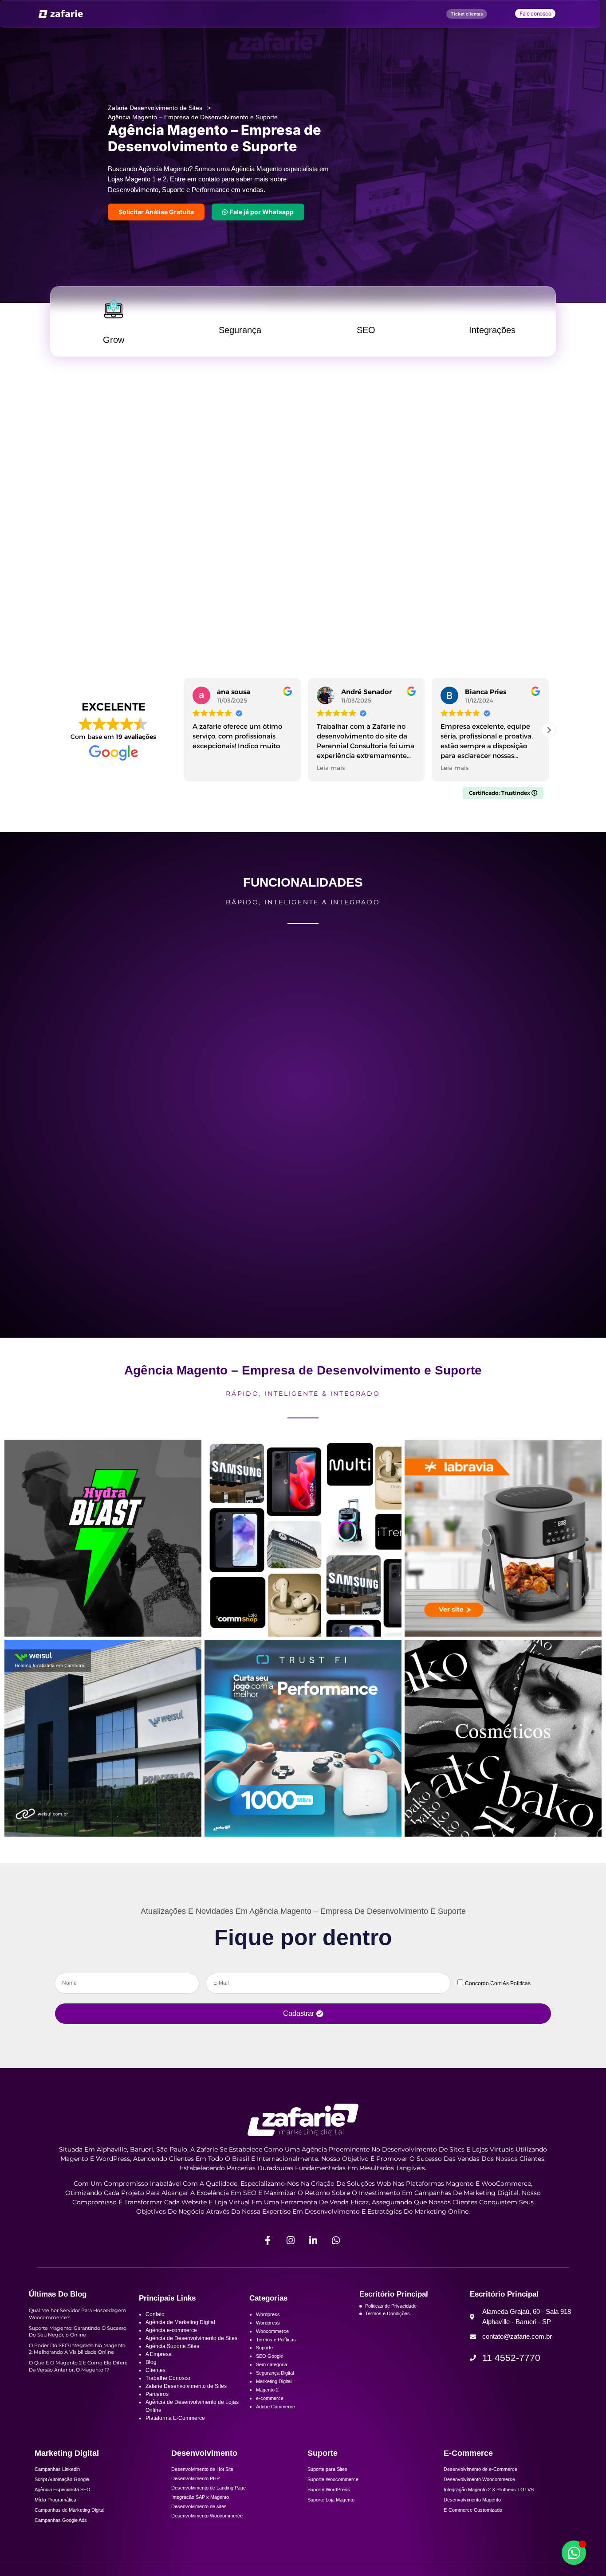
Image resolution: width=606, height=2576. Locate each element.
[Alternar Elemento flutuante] (574, 2553)
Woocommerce (272, 2344)
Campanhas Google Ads (61, 2534)
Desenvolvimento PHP (195, 2492)
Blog (151, 2376)
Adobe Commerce (275, 2420)
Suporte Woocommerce (333, 2493)
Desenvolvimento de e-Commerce (480, 2483)
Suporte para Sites (327, 2483)
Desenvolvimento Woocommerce (207, 2529)
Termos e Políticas (276, 2353)
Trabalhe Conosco (168, 2392)
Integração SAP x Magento (200, 2511)
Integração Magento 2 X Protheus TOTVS (489, 2503)
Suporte (264, 2361)
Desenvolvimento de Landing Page (209, 2501)
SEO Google (270, 2370)
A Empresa (159, 2368)
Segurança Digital (275, 2387)
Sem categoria (272, 2378)
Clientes (155, 2384)
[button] (549, 744)
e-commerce (270, 2412)
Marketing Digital (274, 2395)
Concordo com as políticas (498, 1980)
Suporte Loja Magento (331, 2513)
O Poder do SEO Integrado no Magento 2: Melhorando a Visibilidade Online (77, 2363)
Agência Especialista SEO (63, 2503)
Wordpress (268, 2328)
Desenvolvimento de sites (199, 2520)
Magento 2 (267, 2403)
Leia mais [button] (207, 781)
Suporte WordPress (329, 2503)
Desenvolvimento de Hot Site (202, 2483)
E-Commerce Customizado (473, 2524)
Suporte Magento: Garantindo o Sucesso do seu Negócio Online (78, 2345)
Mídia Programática (55, 2513)
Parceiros (157, 2408)
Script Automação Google (62, 2493)
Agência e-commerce (171, 2344)
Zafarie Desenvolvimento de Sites (155, 112)
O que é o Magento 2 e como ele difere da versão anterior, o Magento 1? (78, 2380)
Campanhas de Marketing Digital (69, 2524)
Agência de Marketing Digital (180, 2336)
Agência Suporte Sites (172, 2360)
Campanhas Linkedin (57, 2483)
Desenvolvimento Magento (472, 2513)
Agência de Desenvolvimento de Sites (191, 2352)
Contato (155, 2328)
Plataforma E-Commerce (175, 2432)
